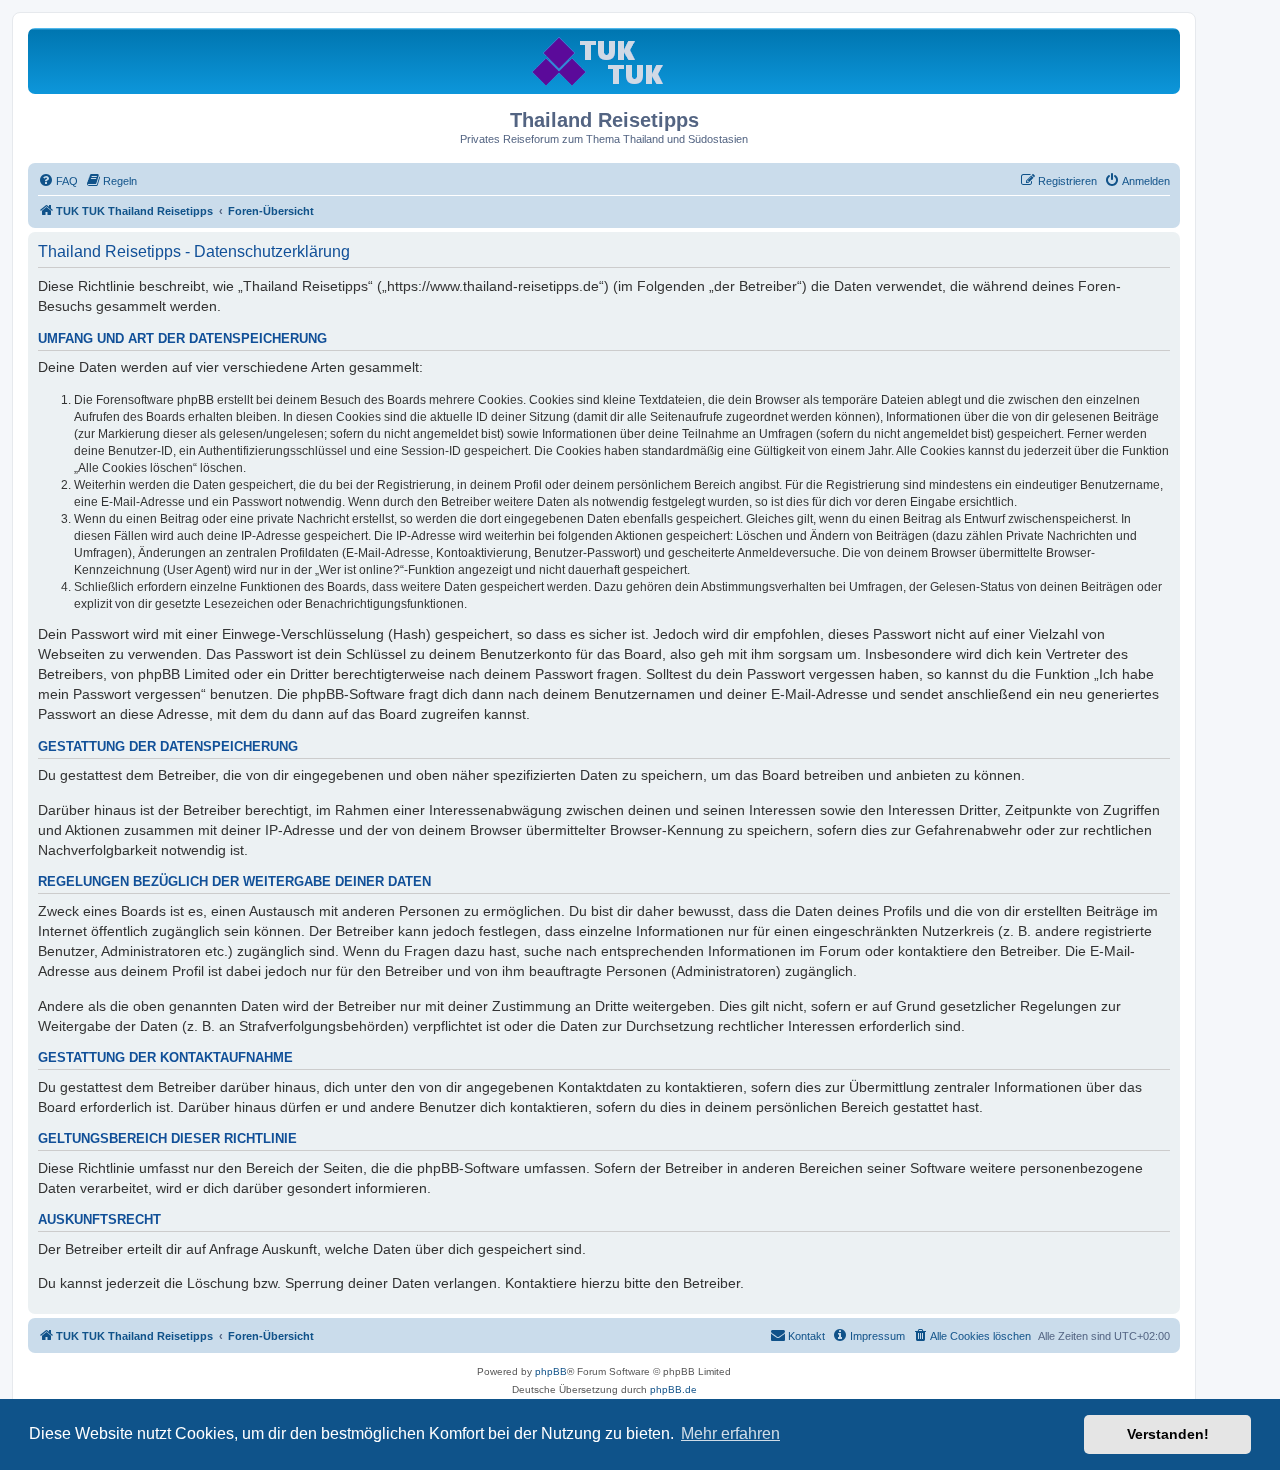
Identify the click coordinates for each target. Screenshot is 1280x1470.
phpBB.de (673, 1389)
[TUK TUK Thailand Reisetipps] (604, 60)
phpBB (551, 1371)
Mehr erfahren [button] (730, 1433)
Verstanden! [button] (1168, 1434)
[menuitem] (58, 181)
